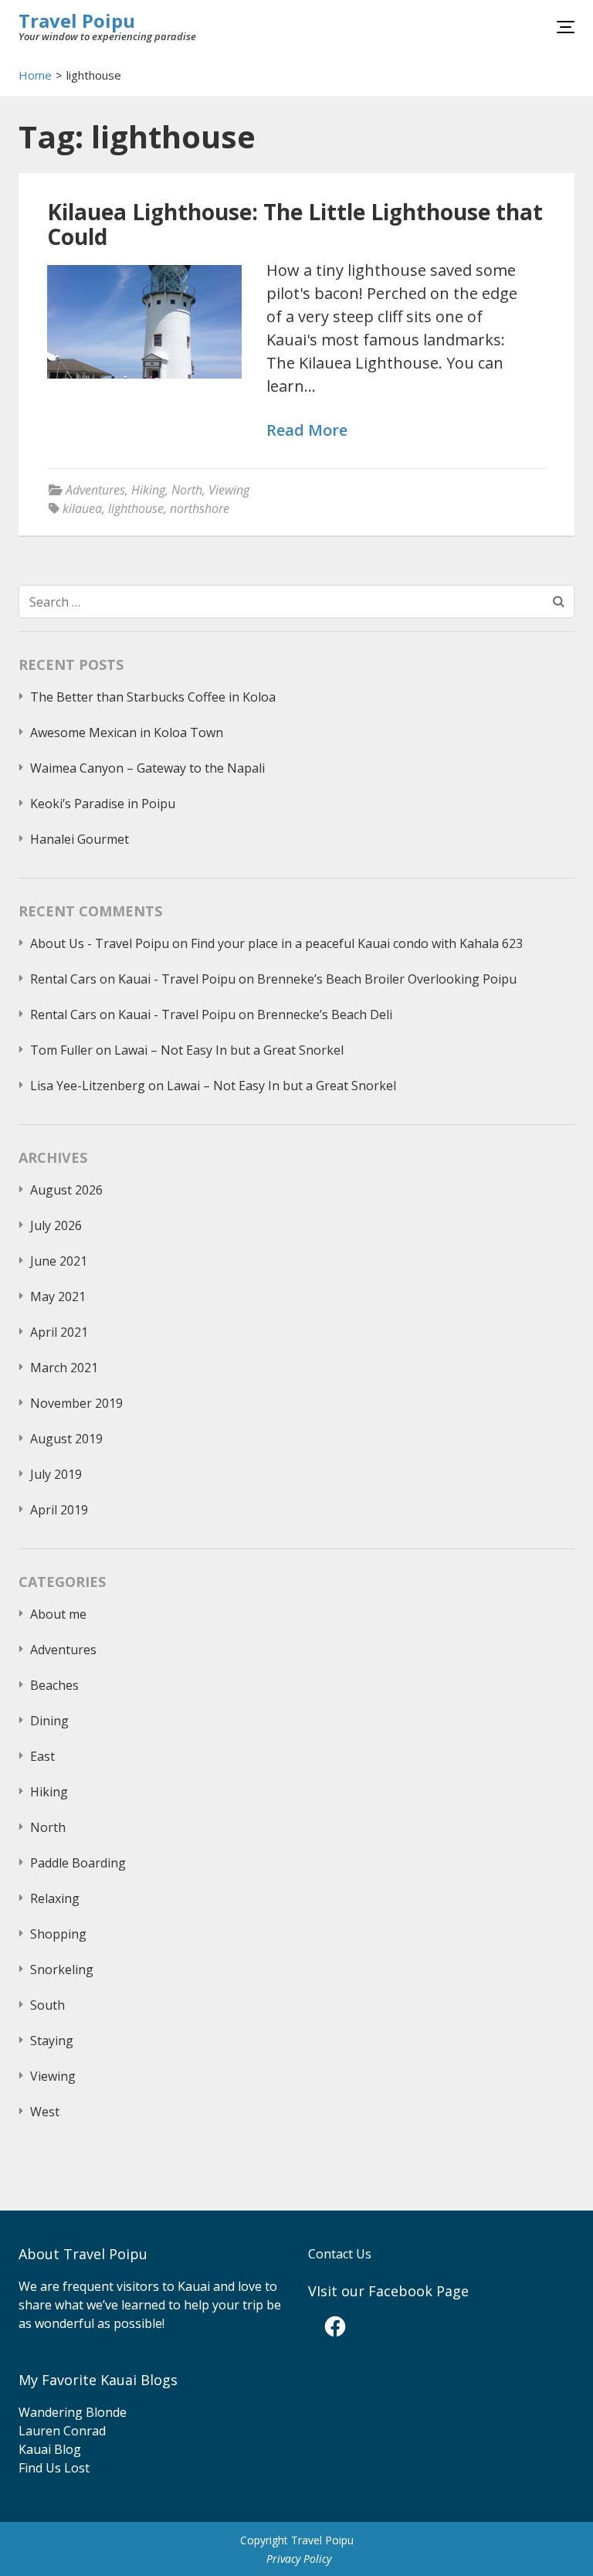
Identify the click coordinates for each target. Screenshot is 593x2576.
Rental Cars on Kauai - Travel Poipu (133, 979)
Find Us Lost (54, 2468)
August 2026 (66, 1190)
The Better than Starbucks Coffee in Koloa (153, 697)
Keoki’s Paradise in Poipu (103, 804)
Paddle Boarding (78, 1863)
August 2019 (66, 1439)
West (45, 2112)
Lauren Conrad (62, 2431)
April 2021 (59, 1332)
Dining (49, 1721)
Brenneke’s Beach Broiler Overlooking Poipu (387, 979)
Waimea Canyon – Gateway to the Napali (147, 768)
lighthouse (136, 508)
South (47, 2005)
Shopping (58, 1934)
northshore (200, 508)
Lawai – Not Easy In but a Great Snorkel (229, 1050)
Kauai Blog (50, 2449)
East (42, 1756)
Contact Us (340, 2254)
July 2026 (56, 1225)
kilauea (82, 508)
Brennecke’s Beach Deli (325, 1014)
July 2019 (56, 1474)
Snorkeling (62, 1969)
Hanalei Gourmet (80, 839)
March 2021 (64, 1368)
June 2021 (59, 1261)
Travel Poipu (77, 20)
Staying (52, 2041)
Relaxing (55, 1898)
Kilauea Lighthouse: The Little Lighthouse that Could (295, 224)
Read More (307, 431)
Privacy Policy (299, 2559)
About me (58, 1614)
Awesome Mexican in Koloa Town (127, 732)
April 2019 (59, 1510)
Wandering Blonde (73, 2412)
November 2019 (76, 1403)
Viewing (229, 490)
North (187, 490)
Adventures (95, 490)
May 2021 (58, 1296)
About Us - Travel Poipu (100, 943)
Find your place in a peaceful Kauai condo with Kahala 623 (357, 943)
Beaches (54, 1685)
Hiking (148, 490)
